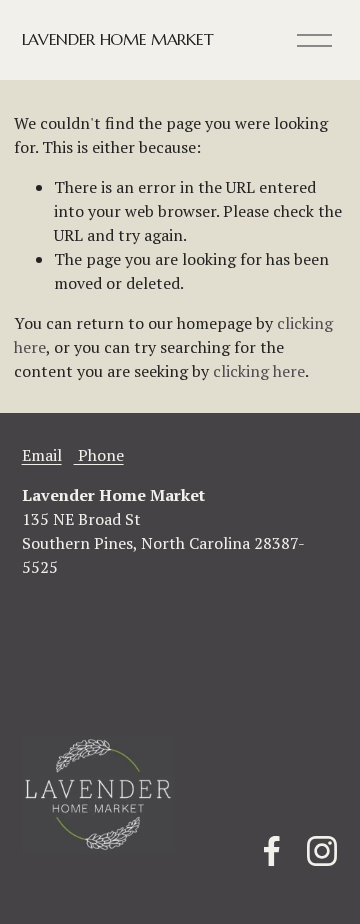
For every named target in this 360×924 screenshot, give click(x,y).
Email (42, 455)
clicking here (259, 371)
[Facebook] (272, 851)
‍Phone (99, 455)
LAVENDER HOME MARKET (118, 39)
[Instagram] (322, 851)
